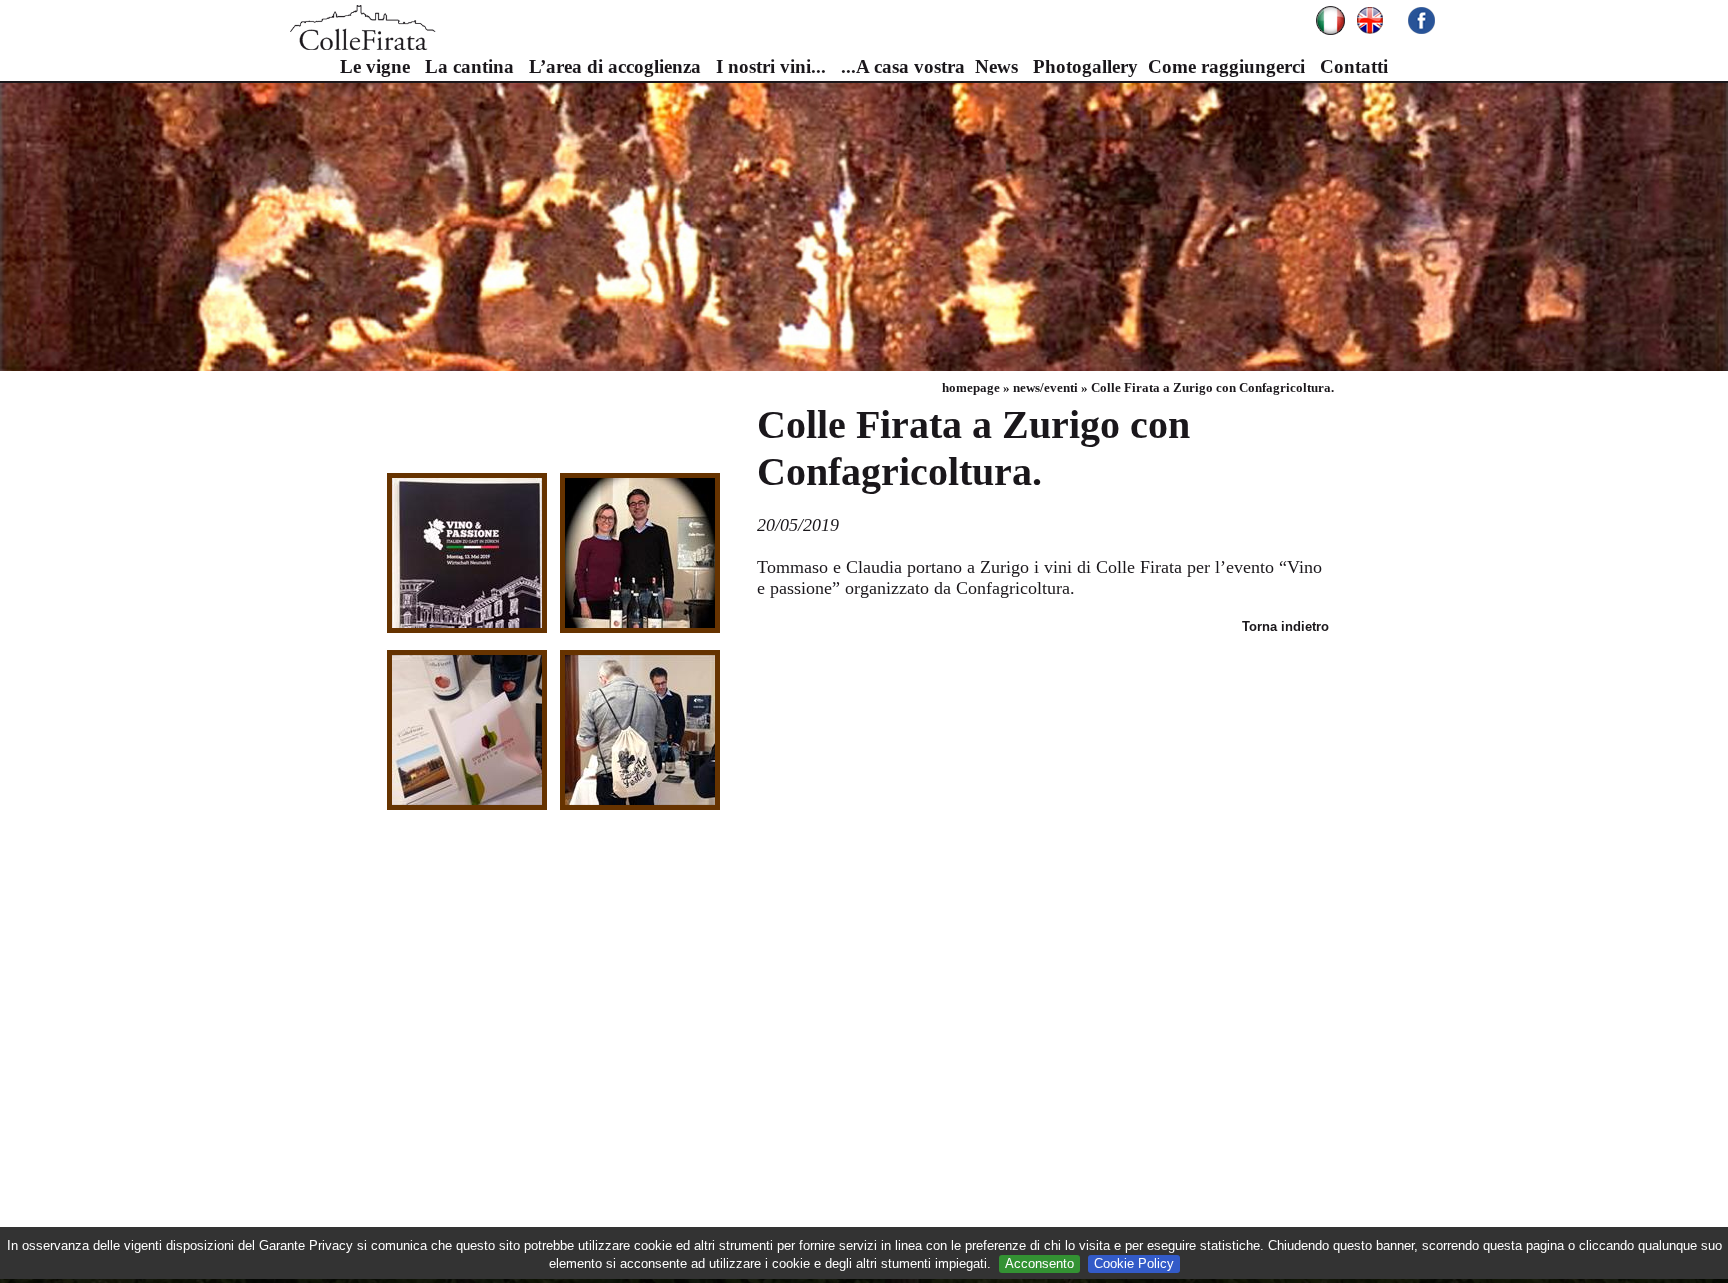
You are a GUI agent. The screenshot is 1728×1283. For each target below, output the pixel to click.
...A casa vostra (903, 66)
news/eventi (1045, 387)
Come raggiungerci (1226, 66)
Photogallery (1085, 66)
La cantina (469, 66)
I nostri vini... (771, 66)
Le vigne (375, 66)
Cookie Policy (1134, 1263)
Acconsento (1039, 1263)
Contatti (1354, 66)
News (996, 66)
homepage (971, 387)
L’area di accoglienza (615, 66)
